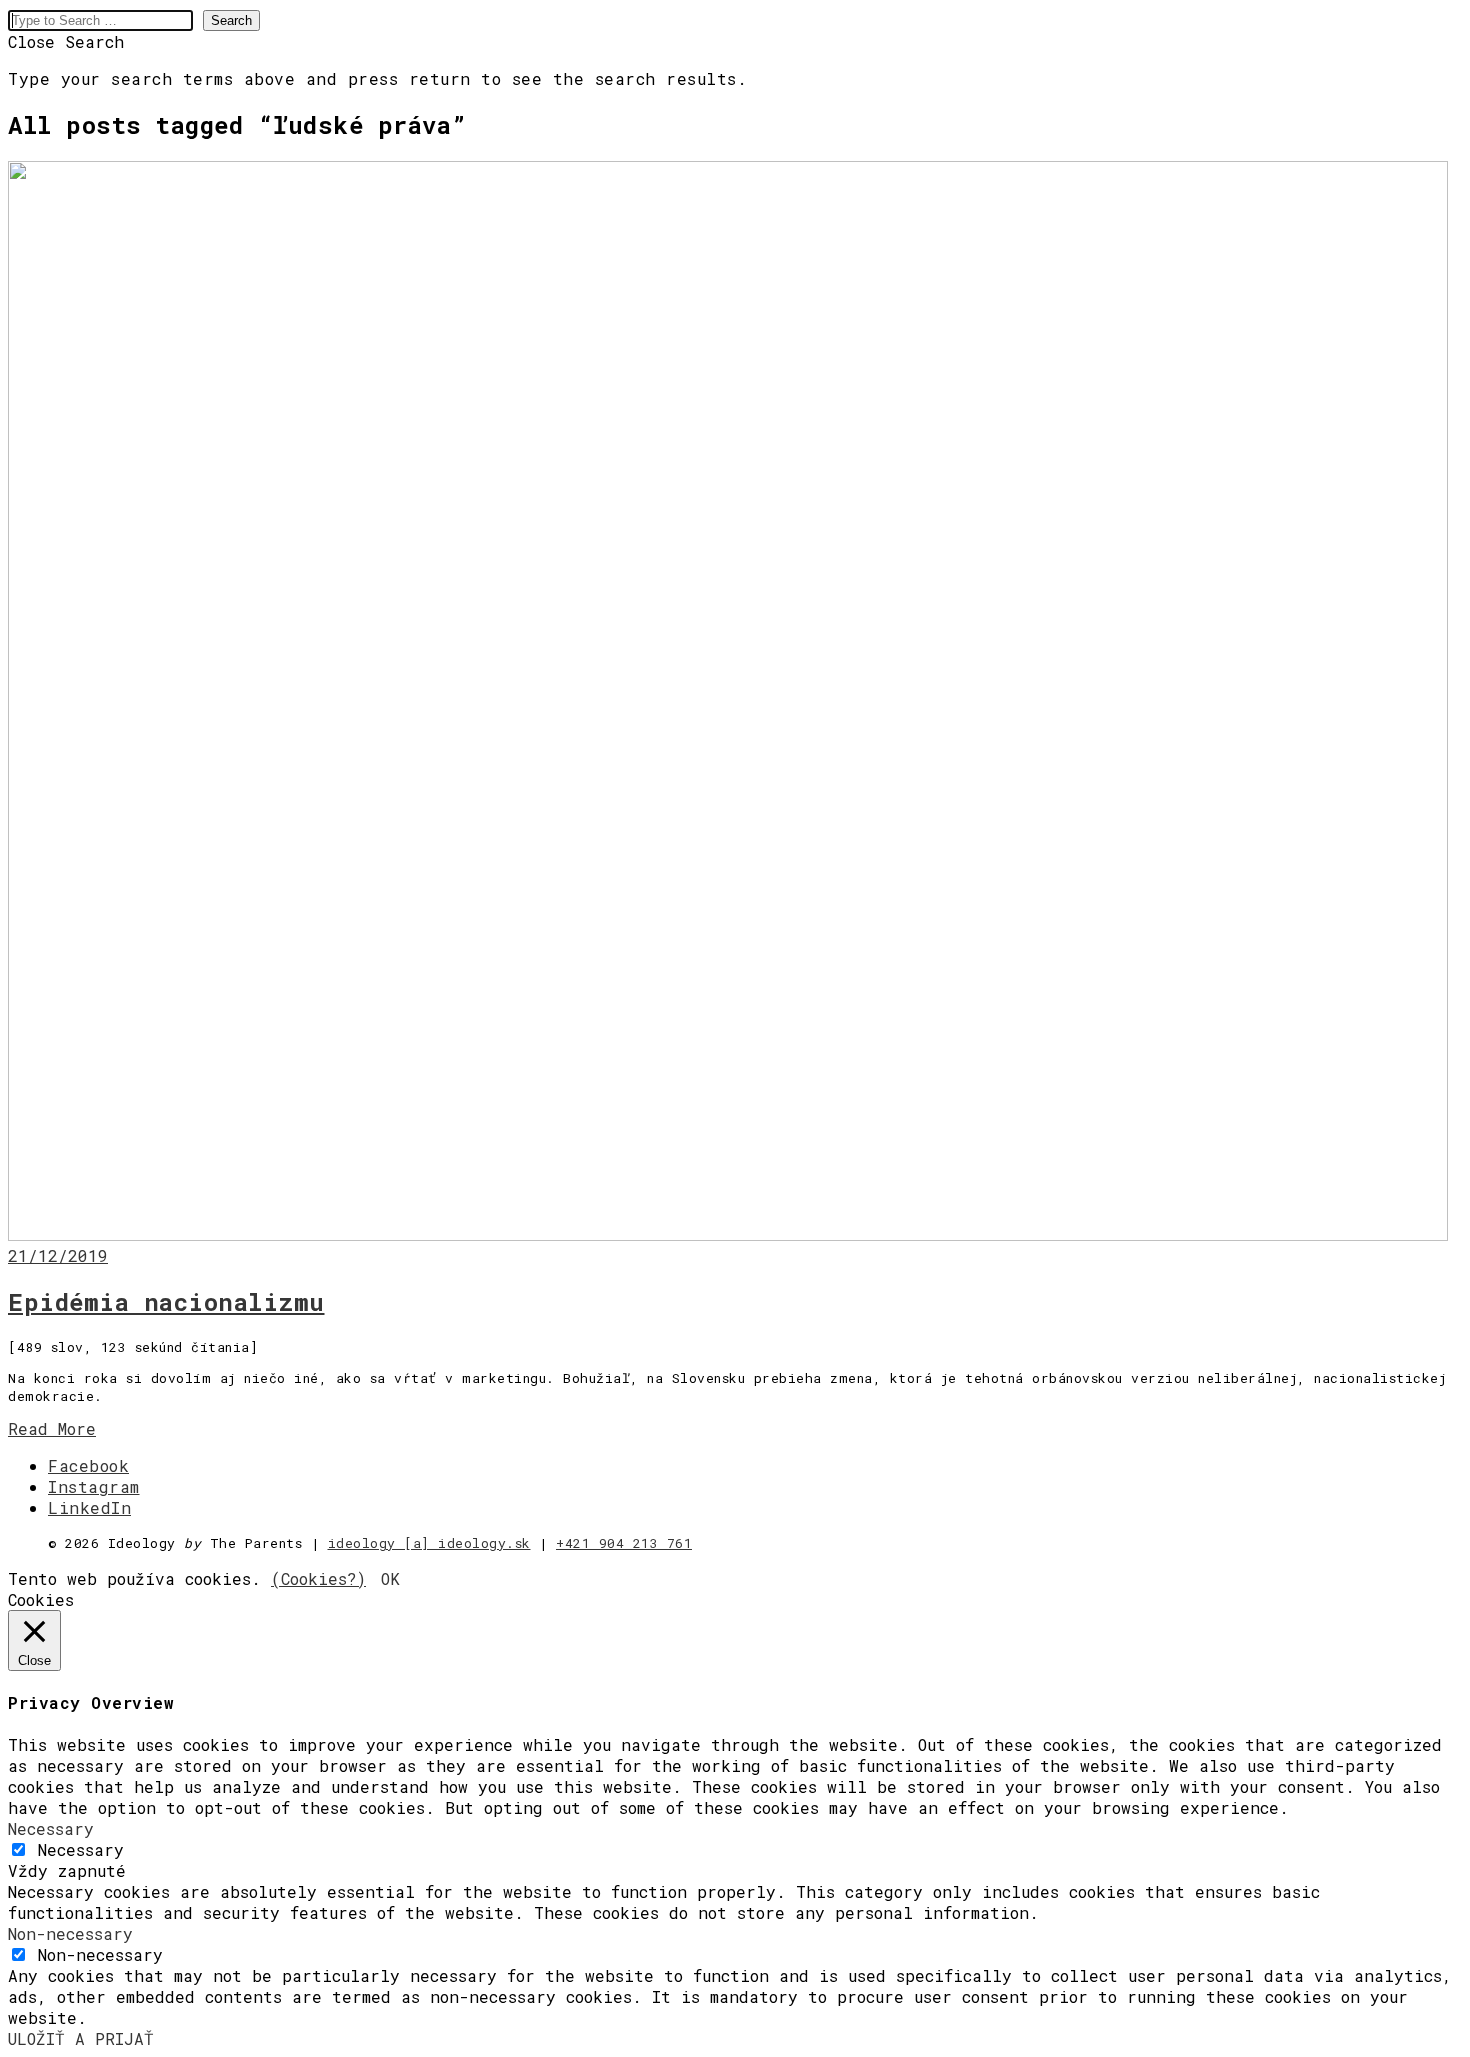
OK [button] (390, 1578)
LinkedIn (89, 1507)
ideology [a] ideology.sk (429, 1543)
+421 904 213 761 (624, 1543)
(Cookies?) (318, 1578)
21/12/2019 (58, 1255)
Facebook (88, 1465)
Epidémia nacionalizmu (166, 1302)
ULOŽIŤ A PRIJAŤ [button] (81, 2038)
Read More (52, 1428)
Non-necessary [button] (70, 1933)
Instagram (94, 1486)
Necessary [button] (51, 1828)
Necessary (81, 1849)
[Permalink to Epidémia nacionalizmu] (728, 1234)
